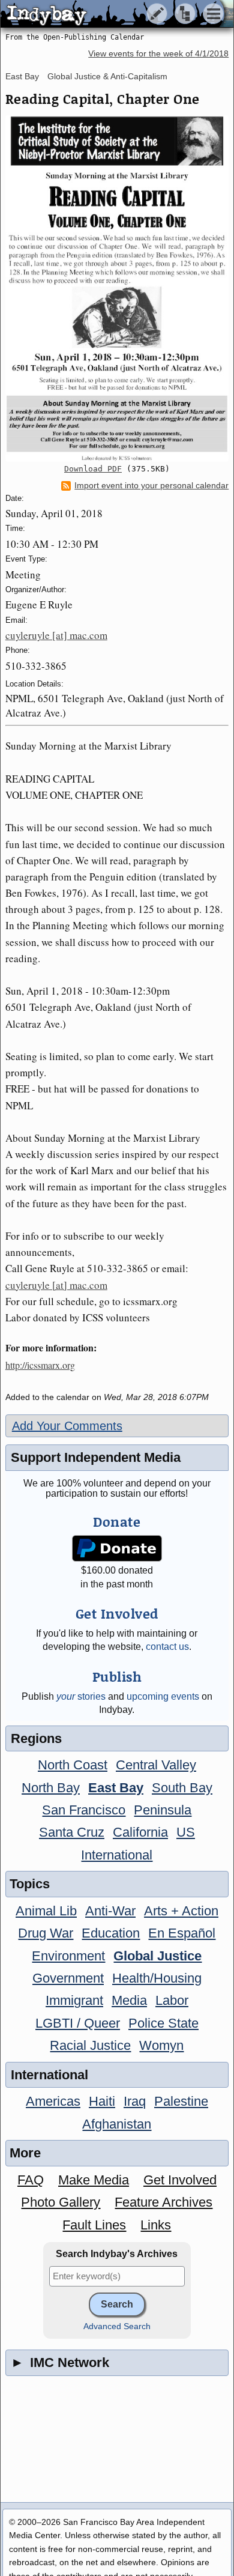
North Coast (73, 1765)
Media (129, 2000)
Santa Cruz (72, 1832)
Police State (163, 2023)
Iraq (135, 2101)
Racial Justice (90, 2045)
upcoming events (163, 1696)
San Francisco (84, 1810)
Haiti (102, 2101)
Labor (172, 2000)
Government (68, 1978)
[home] (112, 14)
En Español (182, 1933)
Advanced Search (117, 2326)
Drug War (46, 1933)
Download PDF (93, 469)
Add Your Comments (67, 1426)
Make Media (94, 2180)
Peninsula (163, 1810)
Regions (36, 1738)
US (186, 1832)
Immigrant (74, 2000)
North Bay (51, 1788)
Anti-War (110, 1911)
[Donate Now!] (117, 1549)
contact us (167, 1647)
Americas (53, 2101)
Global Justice (157, 1956)
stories (81, 1696)
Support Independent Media (96, 1457)
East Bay (22, 76)
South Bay (182, 1788)
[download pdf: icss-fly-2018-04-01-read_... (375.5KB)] (117, 288)
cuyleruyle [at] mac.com (56, 635)
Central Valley (156, 1765)
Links (156, 2225)
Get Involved (180, 2180)
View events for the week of (158, 54)
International (117, 1855)
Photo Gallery (61, 2202)
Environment (68, 1956)
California (140, 1832)
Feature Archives (163, 2202)
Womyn (161, 2045)
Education (111, 1933)
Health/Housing (157, 1978)
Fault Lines (94, 2225)
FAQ (31, 2180)
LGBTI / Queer (78, 2023)
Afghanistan (117, 2124)
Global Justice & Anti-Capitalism (107, 76)
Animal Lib (46, 1911)
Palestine (181, 2101)
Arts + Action (181, 1911)
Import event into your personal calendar (151, 486)
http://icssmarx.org (40, 1365)
